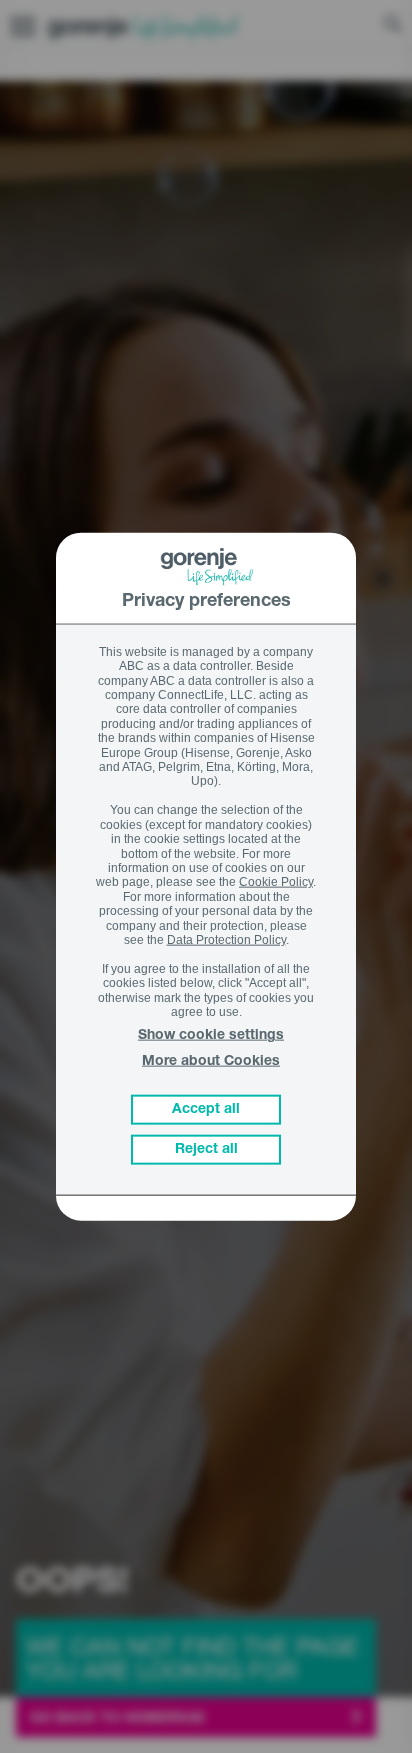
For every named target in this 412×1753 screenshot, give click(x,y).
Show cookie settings (211, 1036)
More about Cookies (211, 1061)
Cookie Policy (276, 882)
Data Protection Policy (226, 940)
